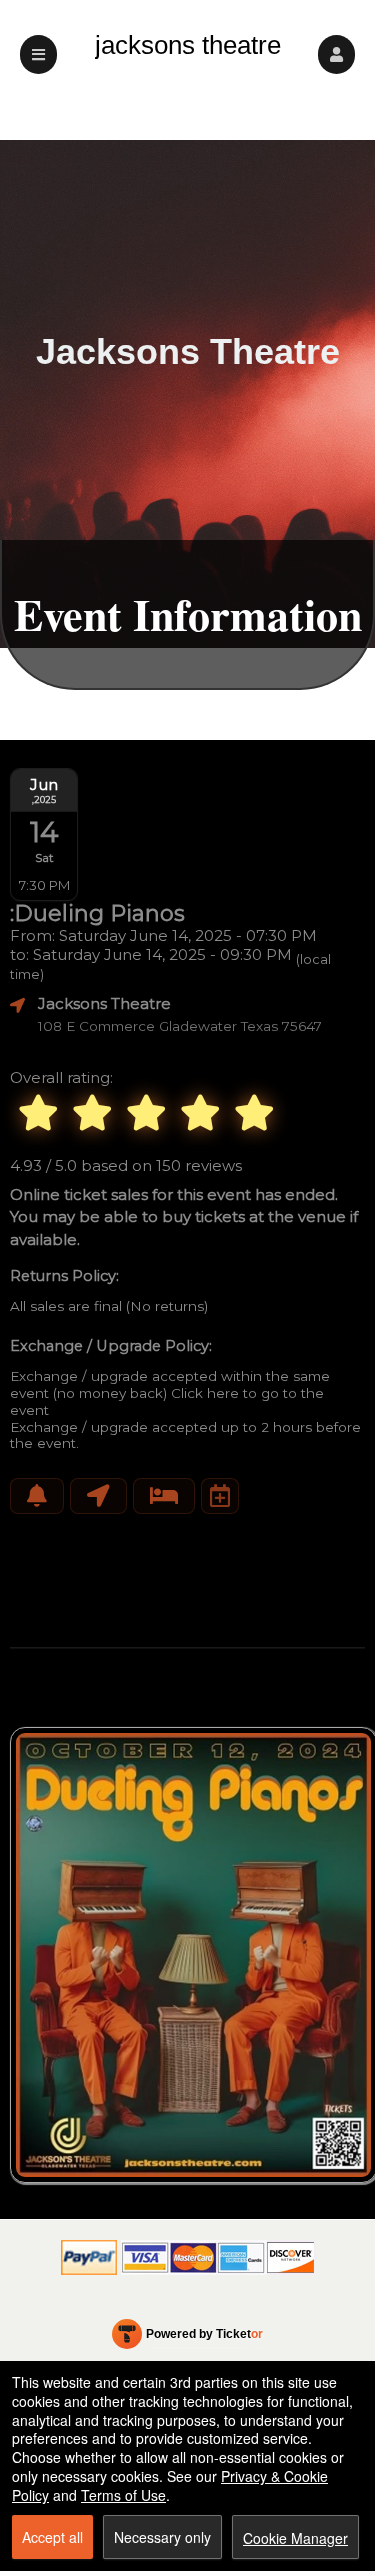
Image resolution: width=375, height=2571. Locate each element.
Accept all (52, 2537)
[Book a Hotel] (164, 1496)
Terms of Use (123, 2495)
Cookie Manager (295, 2538)
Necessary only (162, 2537)
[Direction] (98, 1496)
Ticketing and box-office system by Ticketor (187, 2338)
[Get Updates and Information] (37, 1496)
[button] (336, 54)
